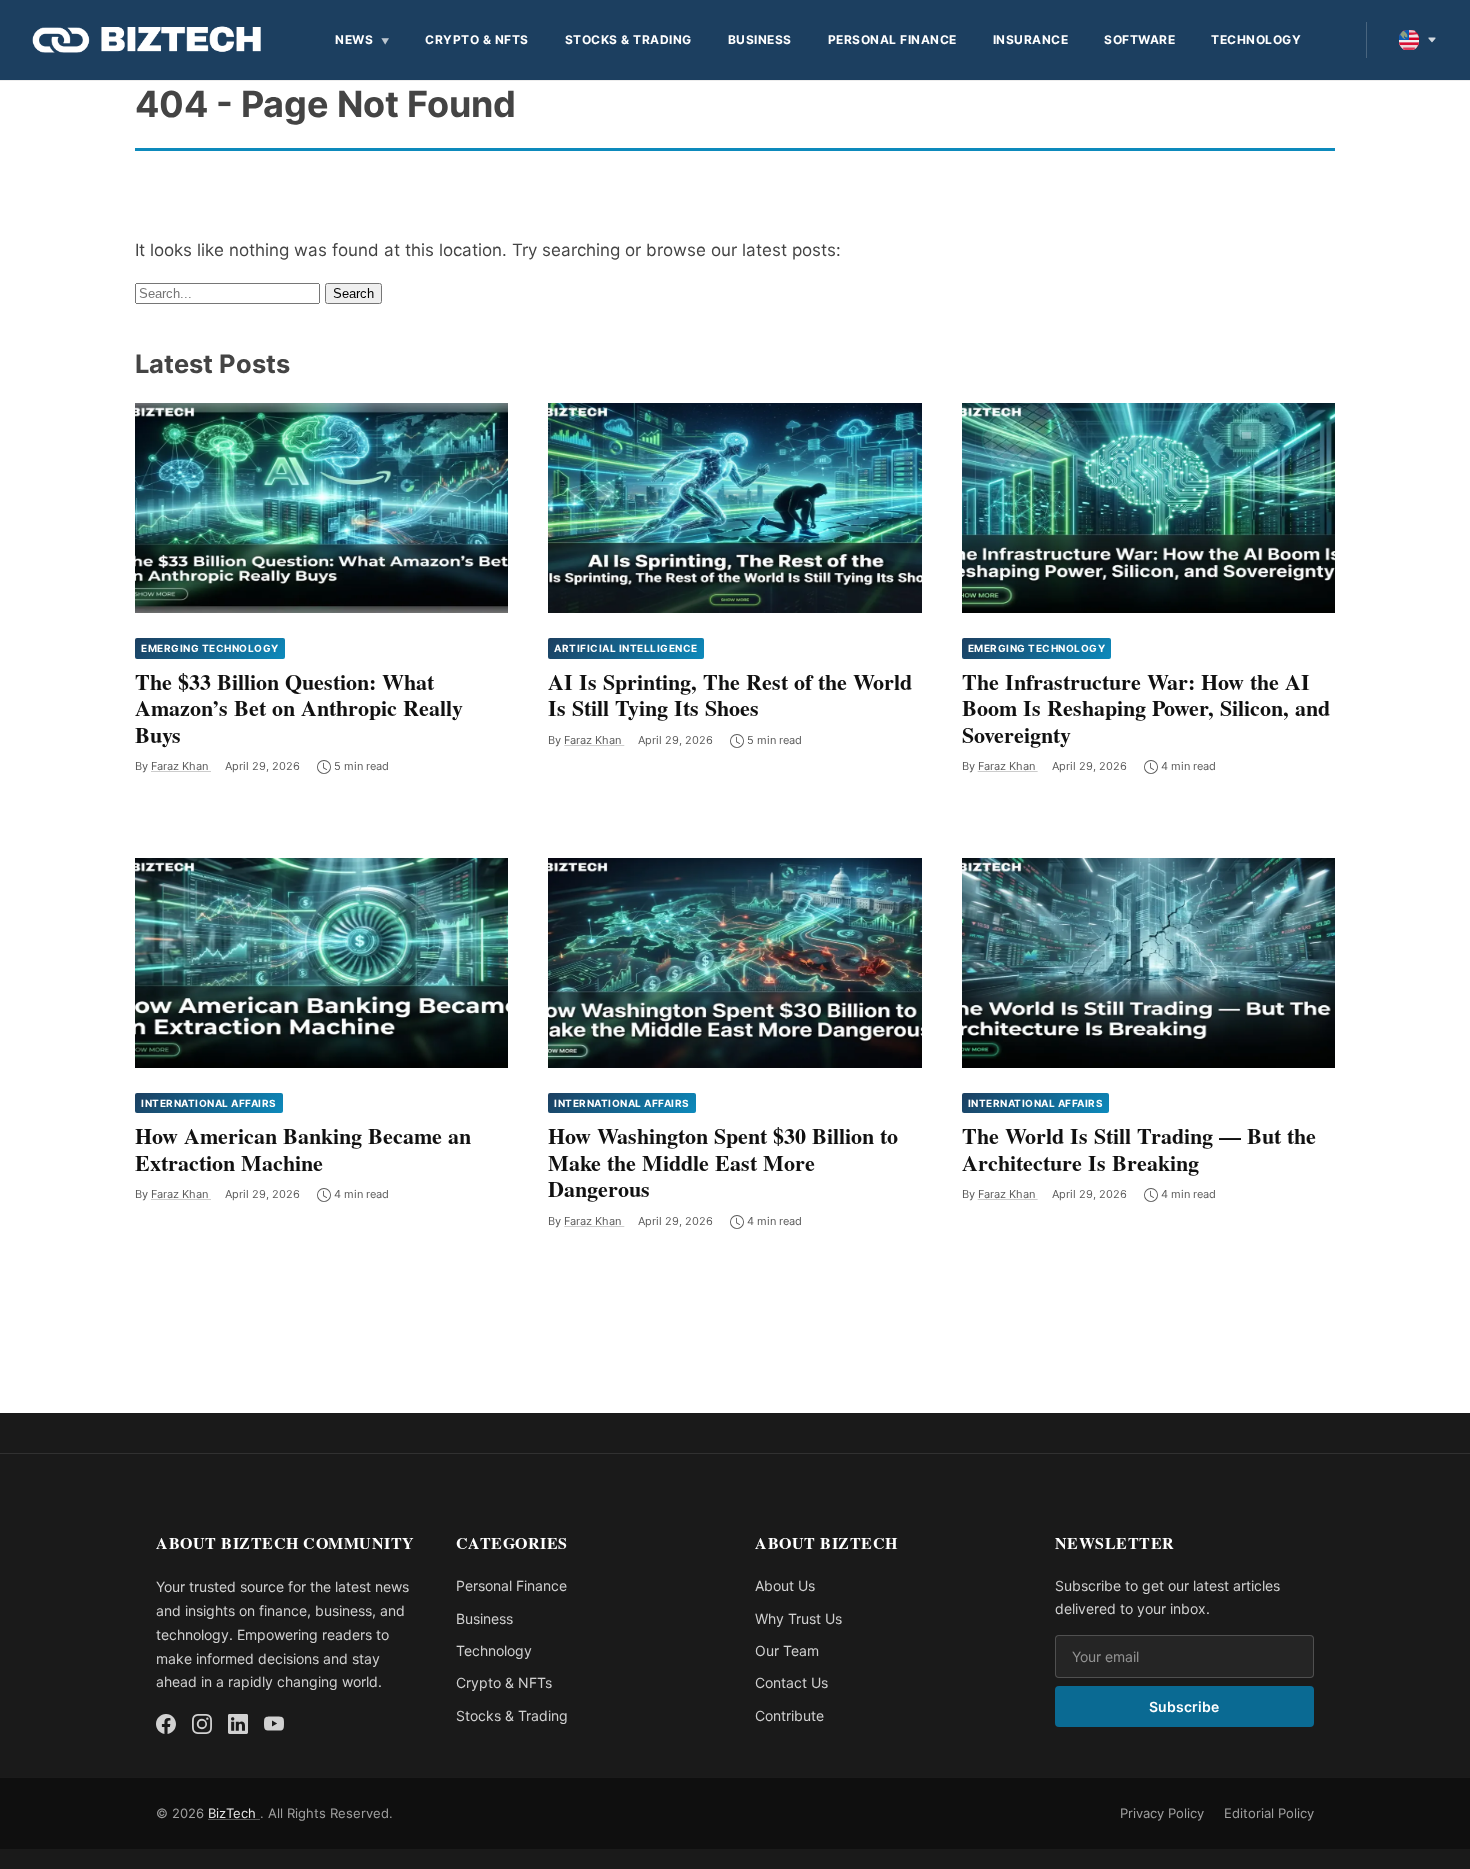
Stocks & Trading (628, 39)
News (354, 39)
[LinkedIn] (238, 1724)
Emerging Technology (210, 648)
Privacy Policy (1162, 1813)
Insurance (1031, 39)
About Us (785, 1585)
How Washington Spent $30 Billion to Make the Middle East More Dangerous (723, 1162)
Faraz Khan (181, 766)
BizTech (234, 1813)
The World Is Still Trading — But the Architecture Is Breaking (1139, 1148)
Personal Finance (892, 39)
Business (760, 39)
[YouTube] (274, 1724)
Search (353, 293)
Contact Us (791, 1682)
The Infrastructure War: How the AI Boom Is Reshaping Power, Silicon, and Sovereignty (1146, 708)
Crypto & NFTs (477, 39)
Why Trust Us (798, 1618)
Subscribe (1184, 1706)
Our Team (787, 1650)
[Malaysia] (1418, 40)
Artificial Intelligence (626, 648)
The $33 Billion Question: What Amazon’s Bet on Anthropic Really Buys (299, 708)
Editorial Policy (1269, 1813)
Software (1139, 39)
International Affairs (209, 1103)
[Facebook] (166, 1724)
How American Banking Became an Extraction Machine (303, 1148)
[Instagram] (202, 1724)
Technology (1256, 39)
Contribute (789, 1715)
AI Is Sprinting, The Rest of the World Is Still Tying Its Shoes (730, 694)
